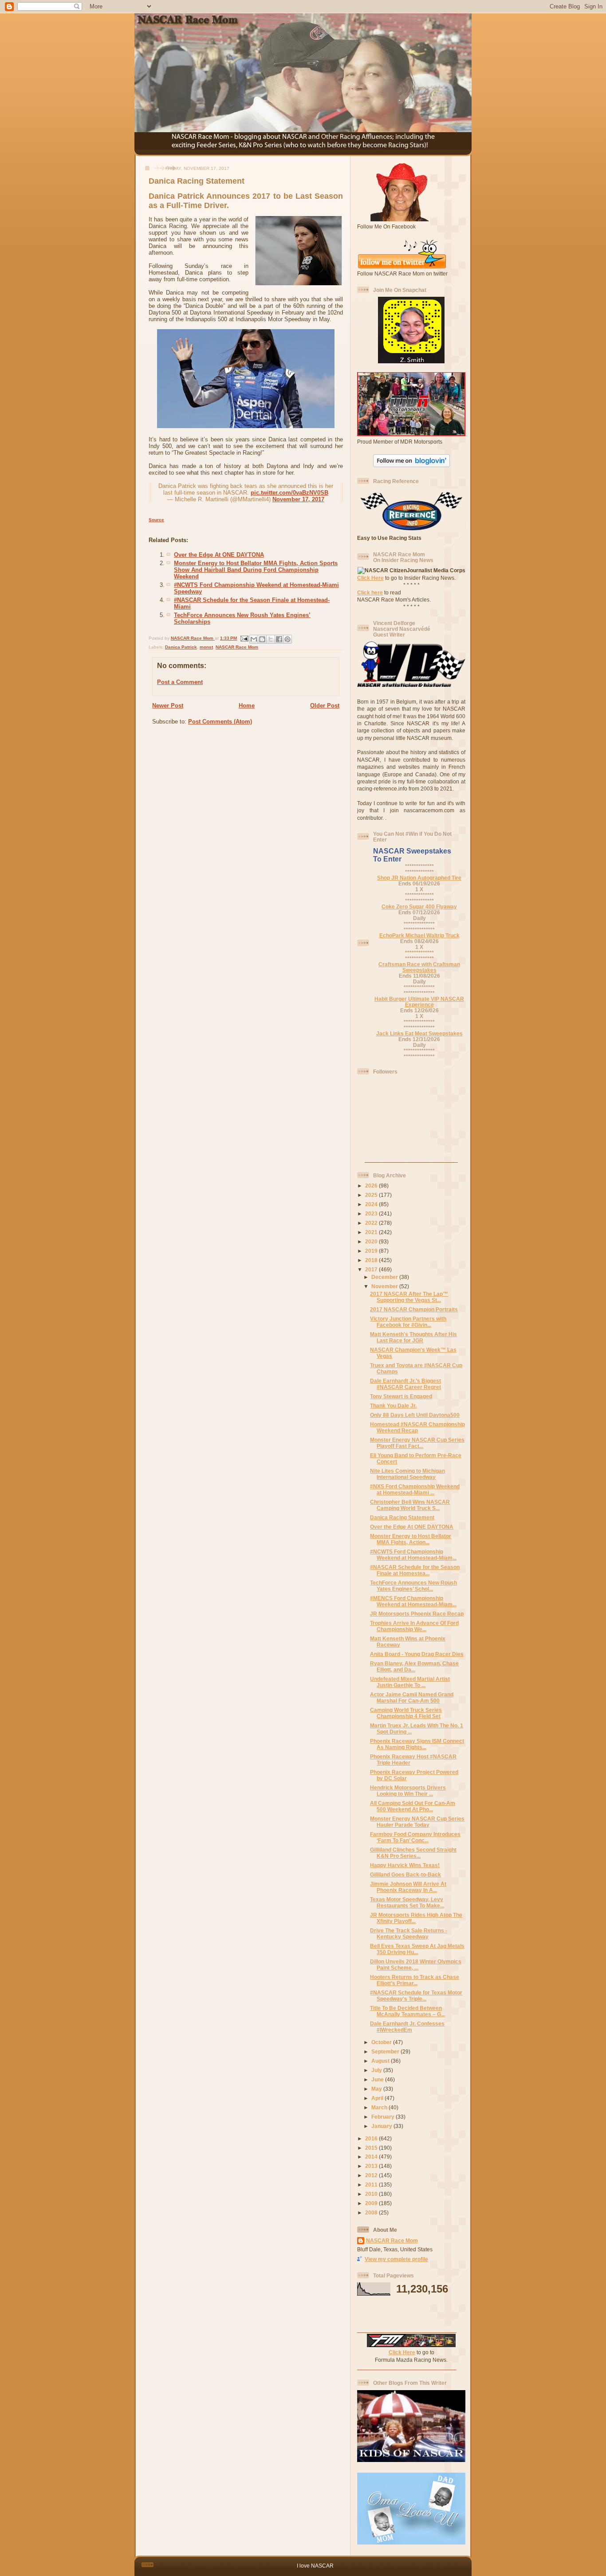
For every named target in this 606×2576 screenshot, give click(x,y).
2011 (372, 2185)
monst (206, 647)
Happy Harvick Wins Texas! (405, 1865)
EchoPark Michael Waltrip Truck (419, 935)
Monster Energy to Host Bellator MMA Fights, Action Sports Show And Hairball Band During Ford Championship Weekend (256, 570)
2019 (372, 1251)
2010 (372, 2194)
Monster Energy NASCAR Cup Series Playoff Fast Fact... (417, 1443)
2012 (372, 2175)
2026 (372, 1186)
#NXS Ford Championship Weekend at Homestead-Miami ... (415, 1489)
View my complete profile (396, 2259)
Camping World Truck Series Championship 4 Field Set (406, 1713)
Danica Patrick (181, 647)
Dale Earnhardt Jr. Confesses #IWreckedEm (407, 2027)
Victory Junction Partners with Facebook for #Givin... (408, 1322)
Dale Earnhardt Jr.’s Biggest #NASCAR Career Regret (405, 1384)
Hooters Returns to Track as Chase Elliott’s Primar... (415, 1980)
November (385, 1286)
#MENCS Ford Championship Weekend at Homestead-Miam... (413, 1601)
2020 (372, 1241)
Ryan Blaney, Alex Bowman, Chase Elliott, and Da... (414, 1666)
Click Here (370, 578)
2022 (372, 1223)
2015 (372, 2148)
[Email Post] (244, 638)
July (377, 2070)
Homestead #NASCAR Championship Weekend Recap (417, 1427)
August (381, 2061)
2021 (372, 1232)
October (382, 2042)
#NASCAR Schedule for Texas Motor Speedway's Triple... (416, 1996)
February (384, 2117)
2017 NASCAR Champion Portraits (414, 1309)
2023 (372, 1213)
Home (247, 706)
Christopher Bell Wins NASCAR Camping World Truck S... (410, 1505)
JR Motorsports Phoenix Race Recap (417, 1614)
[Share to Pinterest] (287, 639)
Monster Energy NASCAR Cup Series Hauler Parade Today (417, 1822)
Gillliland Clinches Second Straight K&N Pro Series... (413, 1853)
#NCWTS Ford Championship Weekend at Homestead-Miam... (413, 1555)
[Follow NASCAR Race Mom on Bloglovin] (411, 465)
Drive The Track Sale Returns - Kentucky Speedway (409, 1933)
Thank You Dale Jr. (393, 1406)
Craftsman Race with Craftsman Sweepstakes (419, 967)
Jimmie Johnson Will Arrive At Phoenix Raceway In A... (408, 1887)
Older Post (325, 706)
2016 (372, 2138)
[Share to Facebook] (279, 639)
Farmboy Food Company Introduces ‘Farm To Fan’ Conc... (415, 1837)
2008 (372, 2212)
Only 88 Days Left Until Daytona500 (415, 1415)
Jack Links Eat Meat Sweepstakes (419, 1033)
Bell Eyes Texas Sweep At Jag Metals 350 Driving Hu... (417, 1949)
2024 (372, 1204)
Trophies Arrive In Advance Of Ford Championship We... (414, 1626)
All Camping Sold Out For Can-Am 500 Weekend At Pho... (413, 1806)
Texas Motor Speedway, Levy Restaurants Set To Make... (407, 1902)
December (385, 1277)
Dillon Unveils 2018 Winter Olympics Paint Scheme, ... (416, 1964)
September (386, 2051)
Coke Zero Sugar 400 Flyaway (419, 907)
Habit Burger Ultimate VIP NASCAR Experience (419, 1002)
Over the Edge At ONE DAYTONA (219, 555)
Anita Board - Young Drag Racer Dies (417, 1654)
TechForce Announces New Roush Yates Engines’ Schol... (413, 1586)
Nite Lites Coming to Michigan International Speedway (407, 1474)
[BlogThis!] (262, 639)
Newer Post (168, 706)
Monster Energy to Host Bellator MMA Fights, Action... (411, 1539)
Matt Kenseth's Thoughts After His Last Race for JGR (413, 1337)
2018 (372, 1260)
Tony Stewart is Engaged (401, 1396)
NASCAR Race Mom (237, 647)
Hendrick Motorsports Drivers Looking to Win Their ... (408, 1791)
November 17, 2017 (298, 499)
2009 (372, 2203)
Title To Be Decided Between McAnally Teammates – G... (407, 2011)
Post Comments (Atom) (220, 722)
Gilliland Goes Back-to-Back (405, 1874)
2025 (372, 1195)
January (382, 2126)
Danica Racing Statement (402, 1517)
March (380, 2107)
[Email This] (254, 639)
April (378, 2098)
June (378, 2079)
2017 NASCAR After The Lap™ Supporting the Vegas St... (409, 1297)
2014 (372, 2157)
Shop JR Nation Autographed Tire (419, 878)
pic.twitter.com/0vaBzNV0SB (289, 493)
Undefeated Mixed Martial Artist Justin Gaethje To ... (410, 1682)
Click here (370, 592)
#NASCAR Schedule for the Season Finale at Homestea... (415, 1570)
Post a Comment (180, 682)
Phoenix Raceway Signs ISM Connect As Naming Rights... (417, 1744)
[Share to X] (271, 639)
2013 (372, 2166)
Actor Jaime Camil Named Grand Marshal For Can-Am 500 (412, 1697)
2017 (372, 1269)
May (377, 2089)
